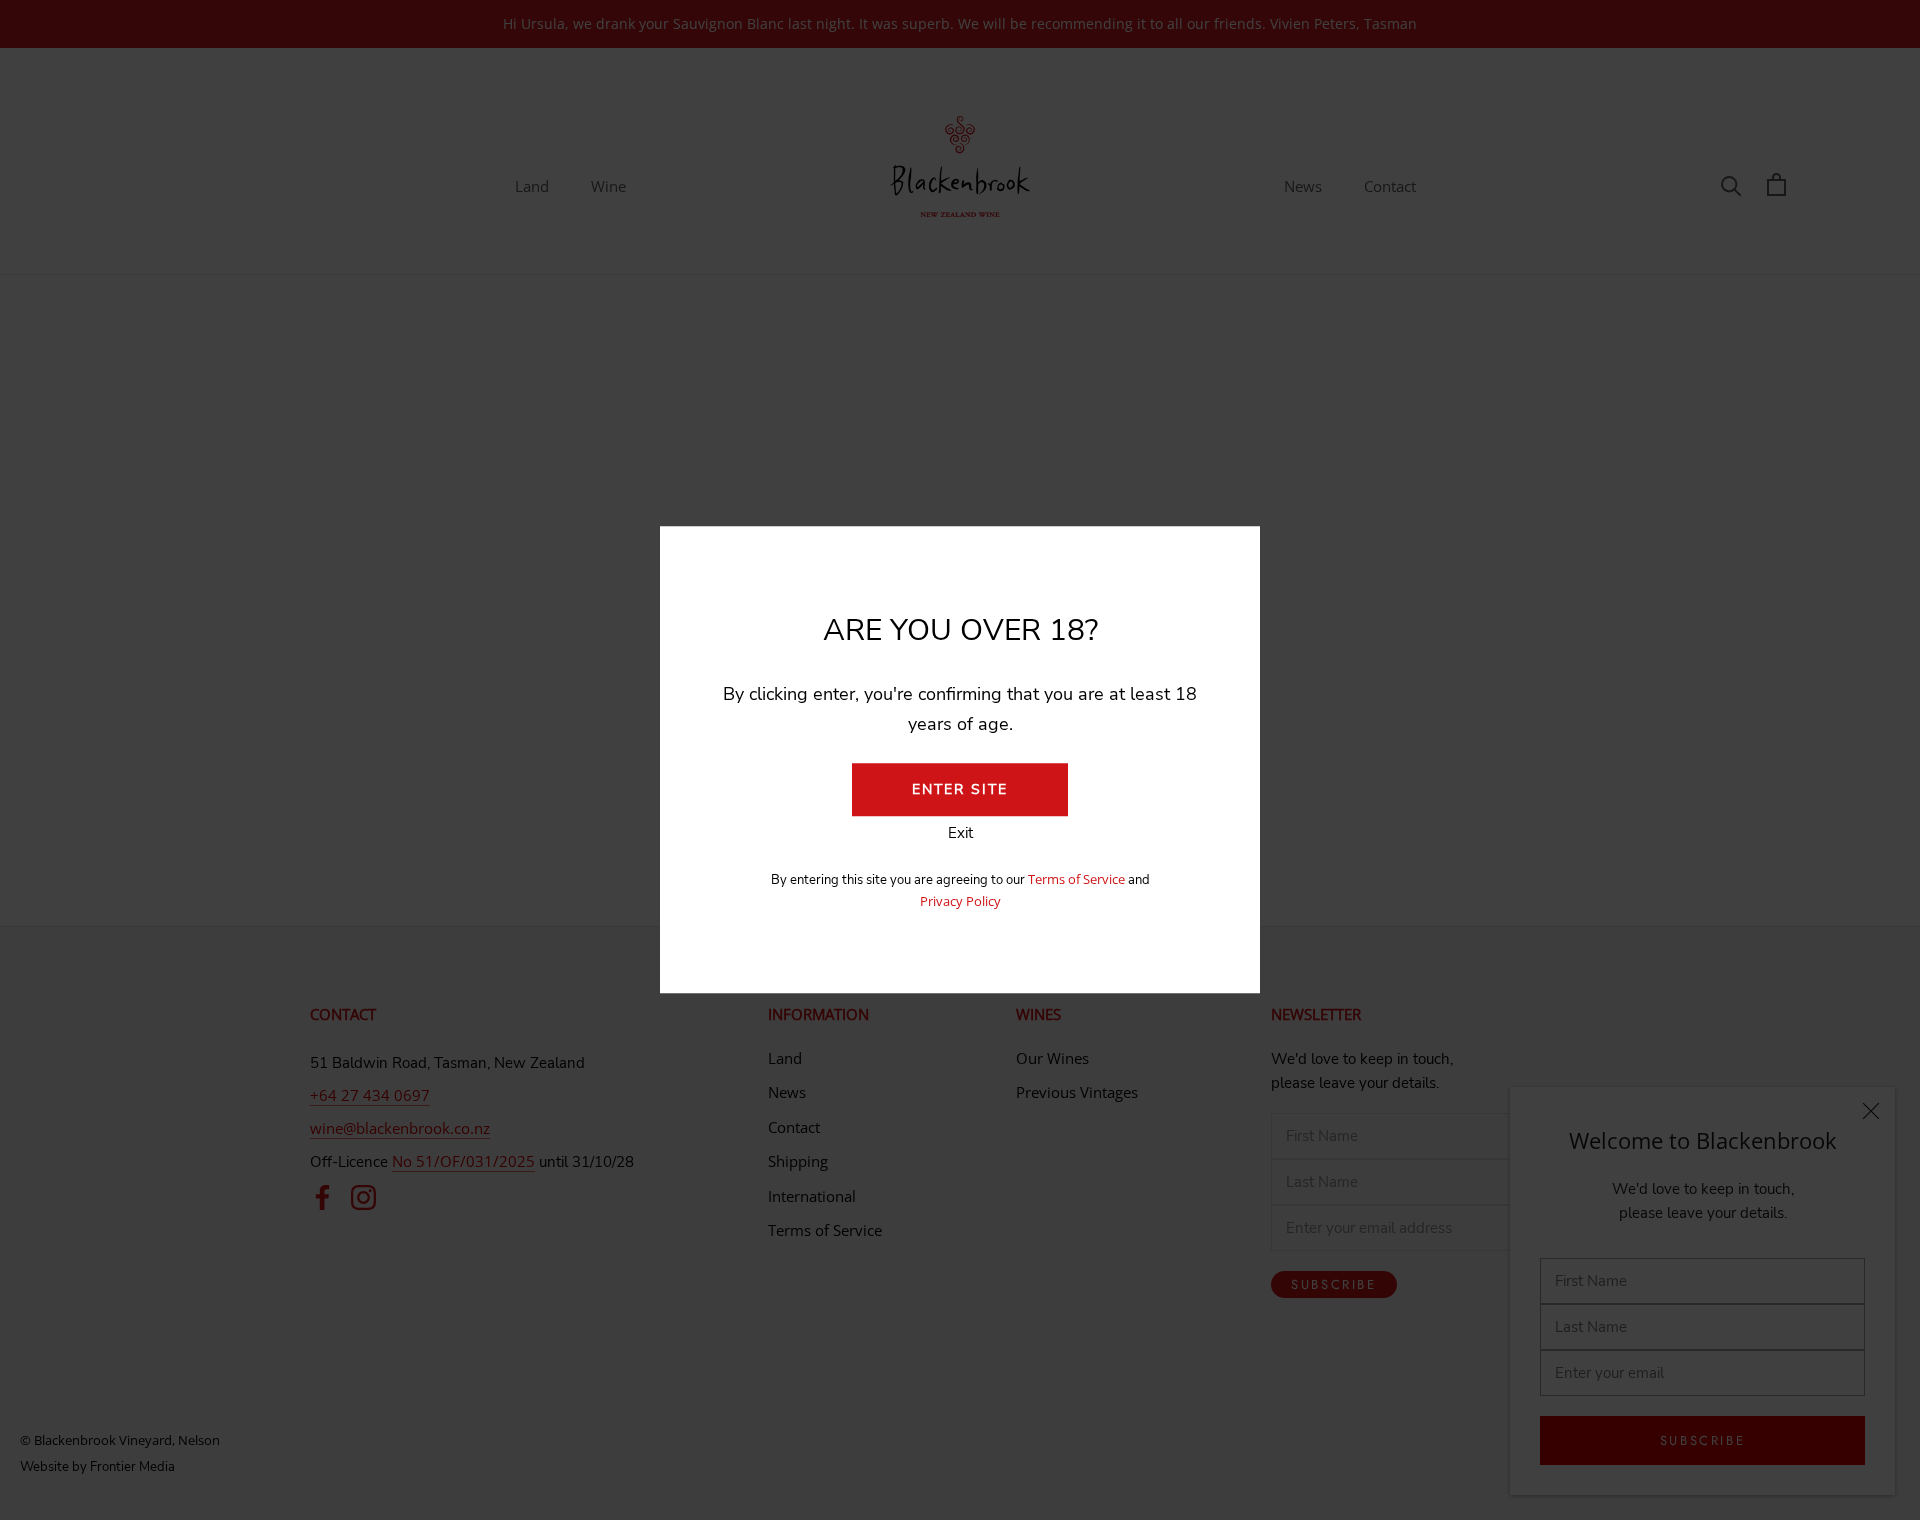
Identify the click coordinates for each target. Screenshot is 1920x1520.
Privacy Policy (960, 901)
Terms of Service (1078, 879)
